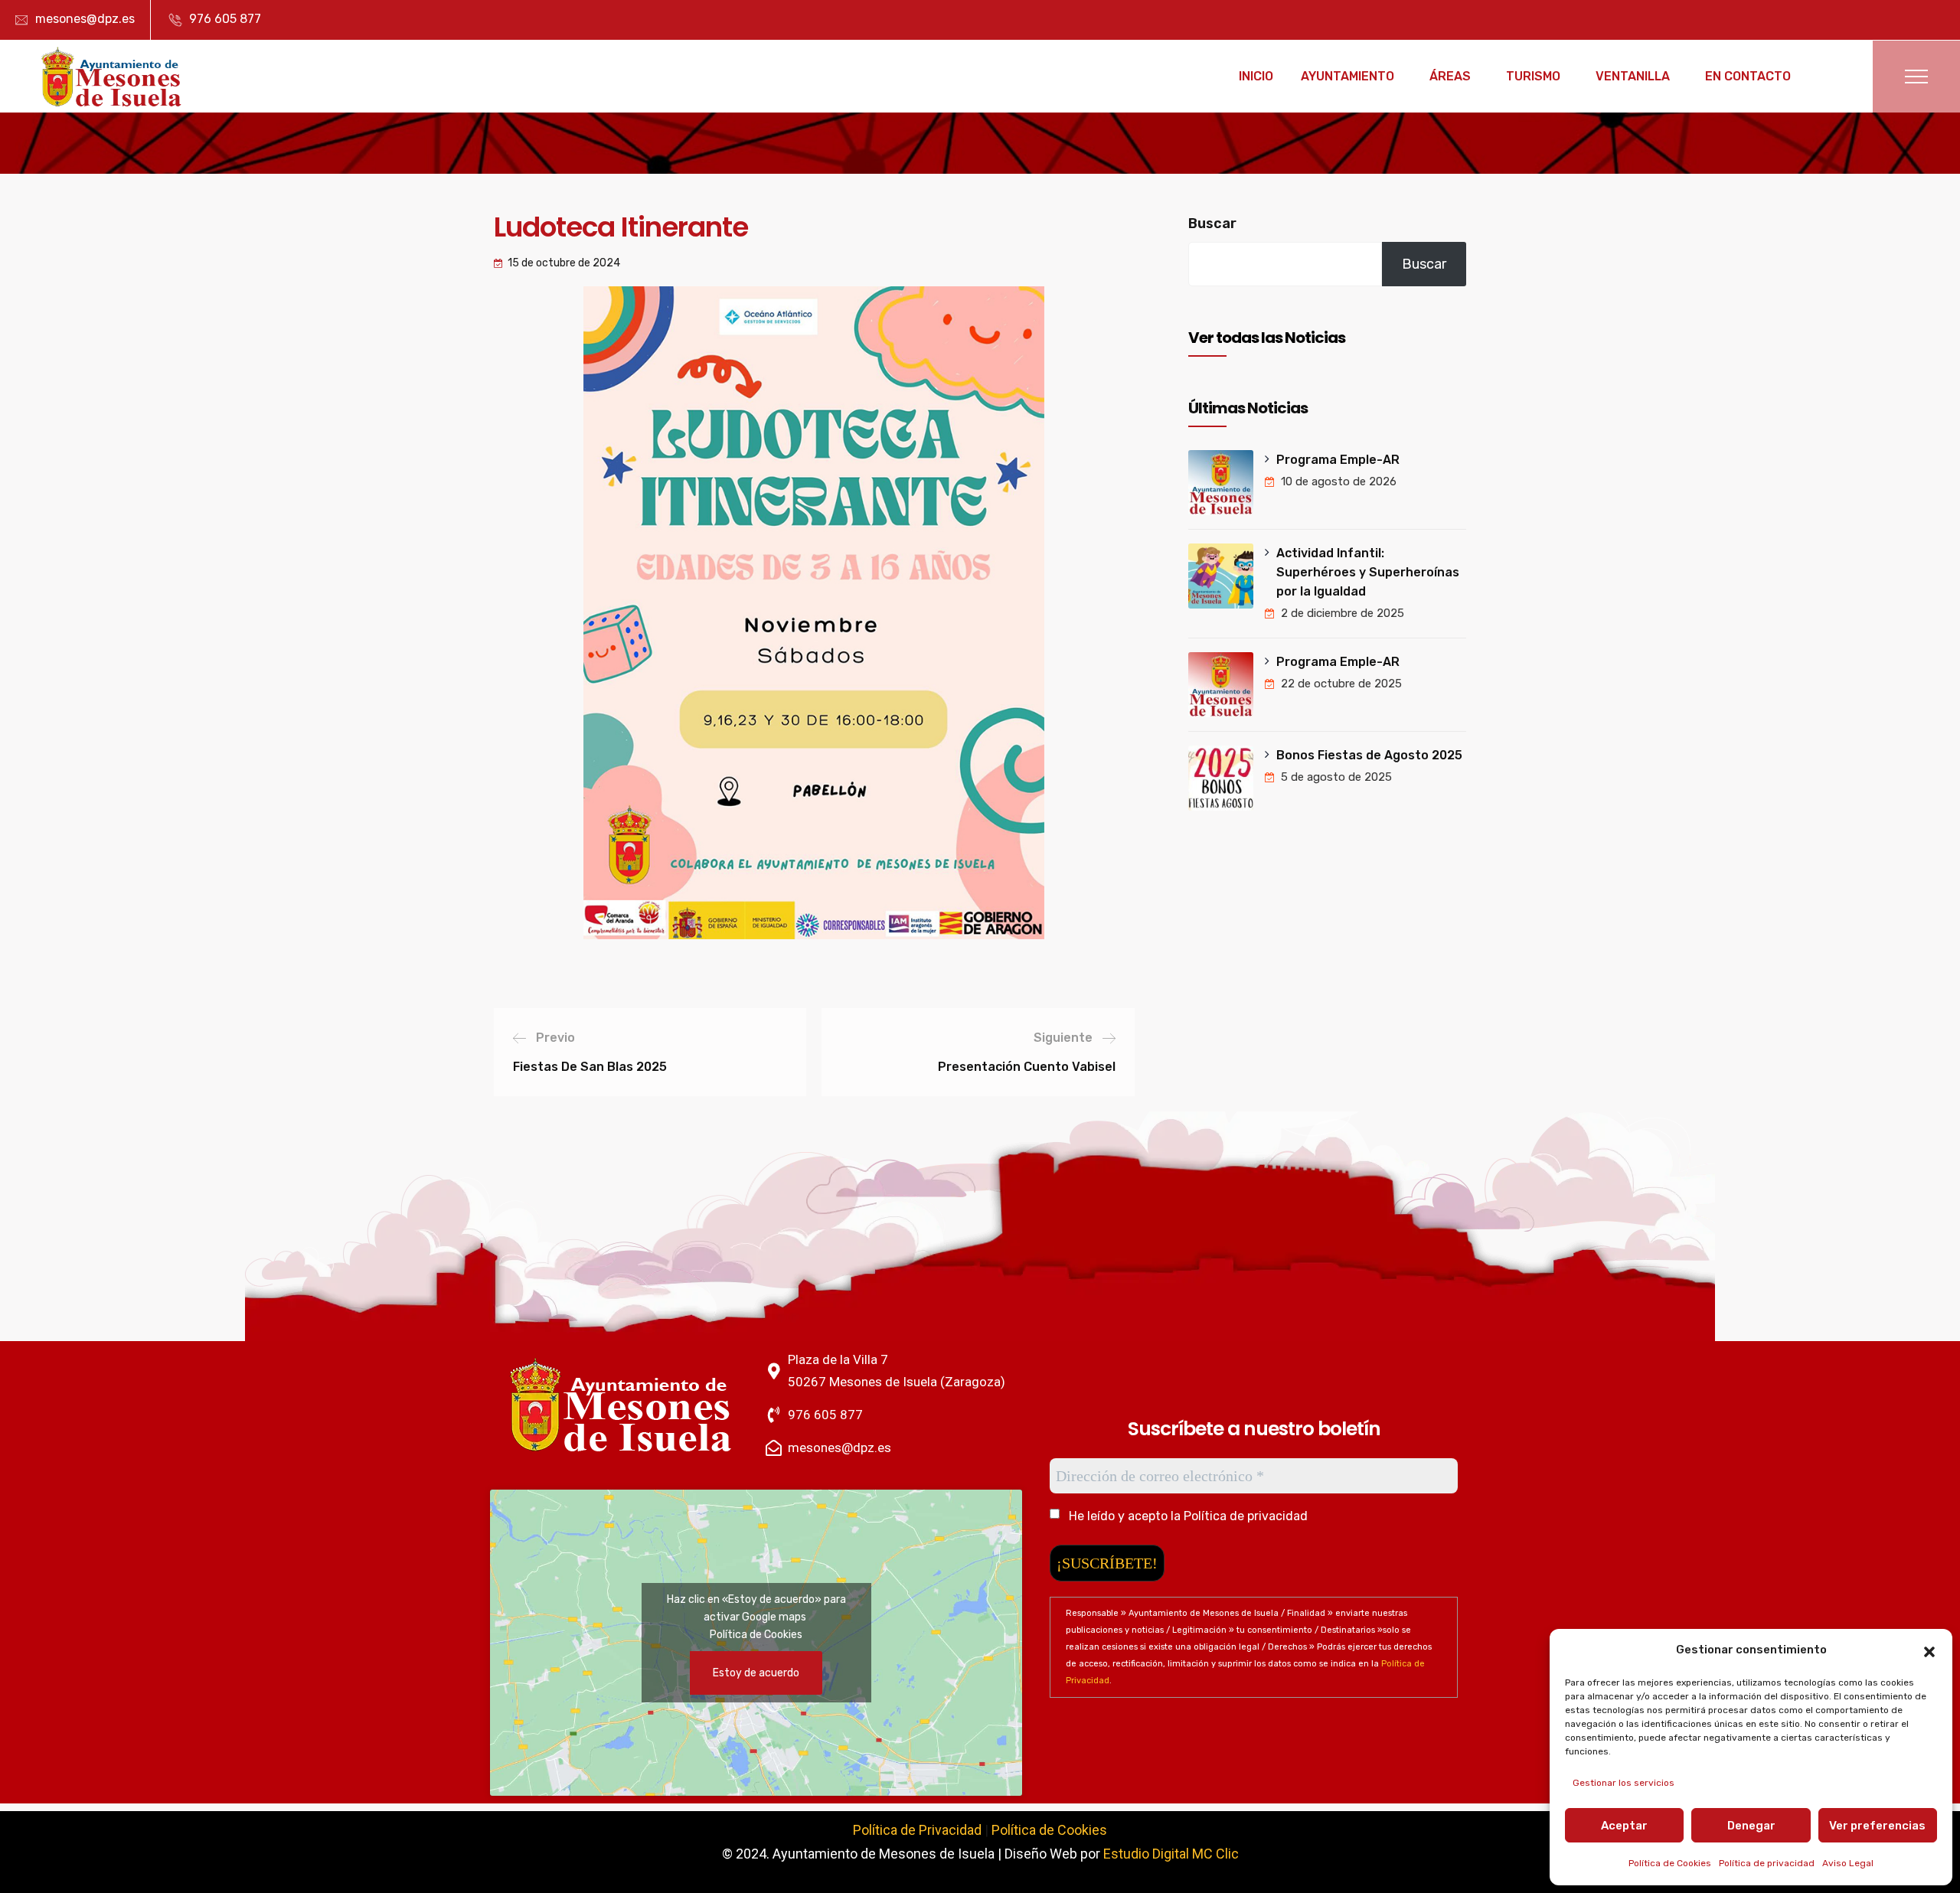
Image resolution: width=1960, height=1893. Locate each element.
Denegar (1751, 1826)
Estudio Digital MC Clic (1171, 1854)
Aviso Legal (1848, 1863)
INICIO (1256, 76)
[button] (1929, 1650)
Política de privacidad (1767, 1863)
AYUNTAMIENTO (1347, 76)
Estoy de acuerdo (756, 1673)
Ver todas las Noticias (1267, 338)
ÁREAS (1450, 76)
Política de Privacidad (917, 1830)
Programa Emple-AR (1338, 460)
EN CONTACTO (1748, 76)
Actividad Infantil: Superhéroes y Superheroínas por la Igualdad (1368, 572)
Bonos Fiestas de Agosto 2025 (1369, 755)
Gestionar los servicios (1624, 1783)
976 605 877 (225, 19)
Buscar (1212, 224)
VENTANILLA (1633, 76)
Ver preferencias (1877, 1826)
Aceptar (1624, 1826)
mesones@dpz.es (85, 19)
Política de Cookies (1670, 1863)
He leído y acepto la (1187, 1516)
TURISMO (1533, 76)
